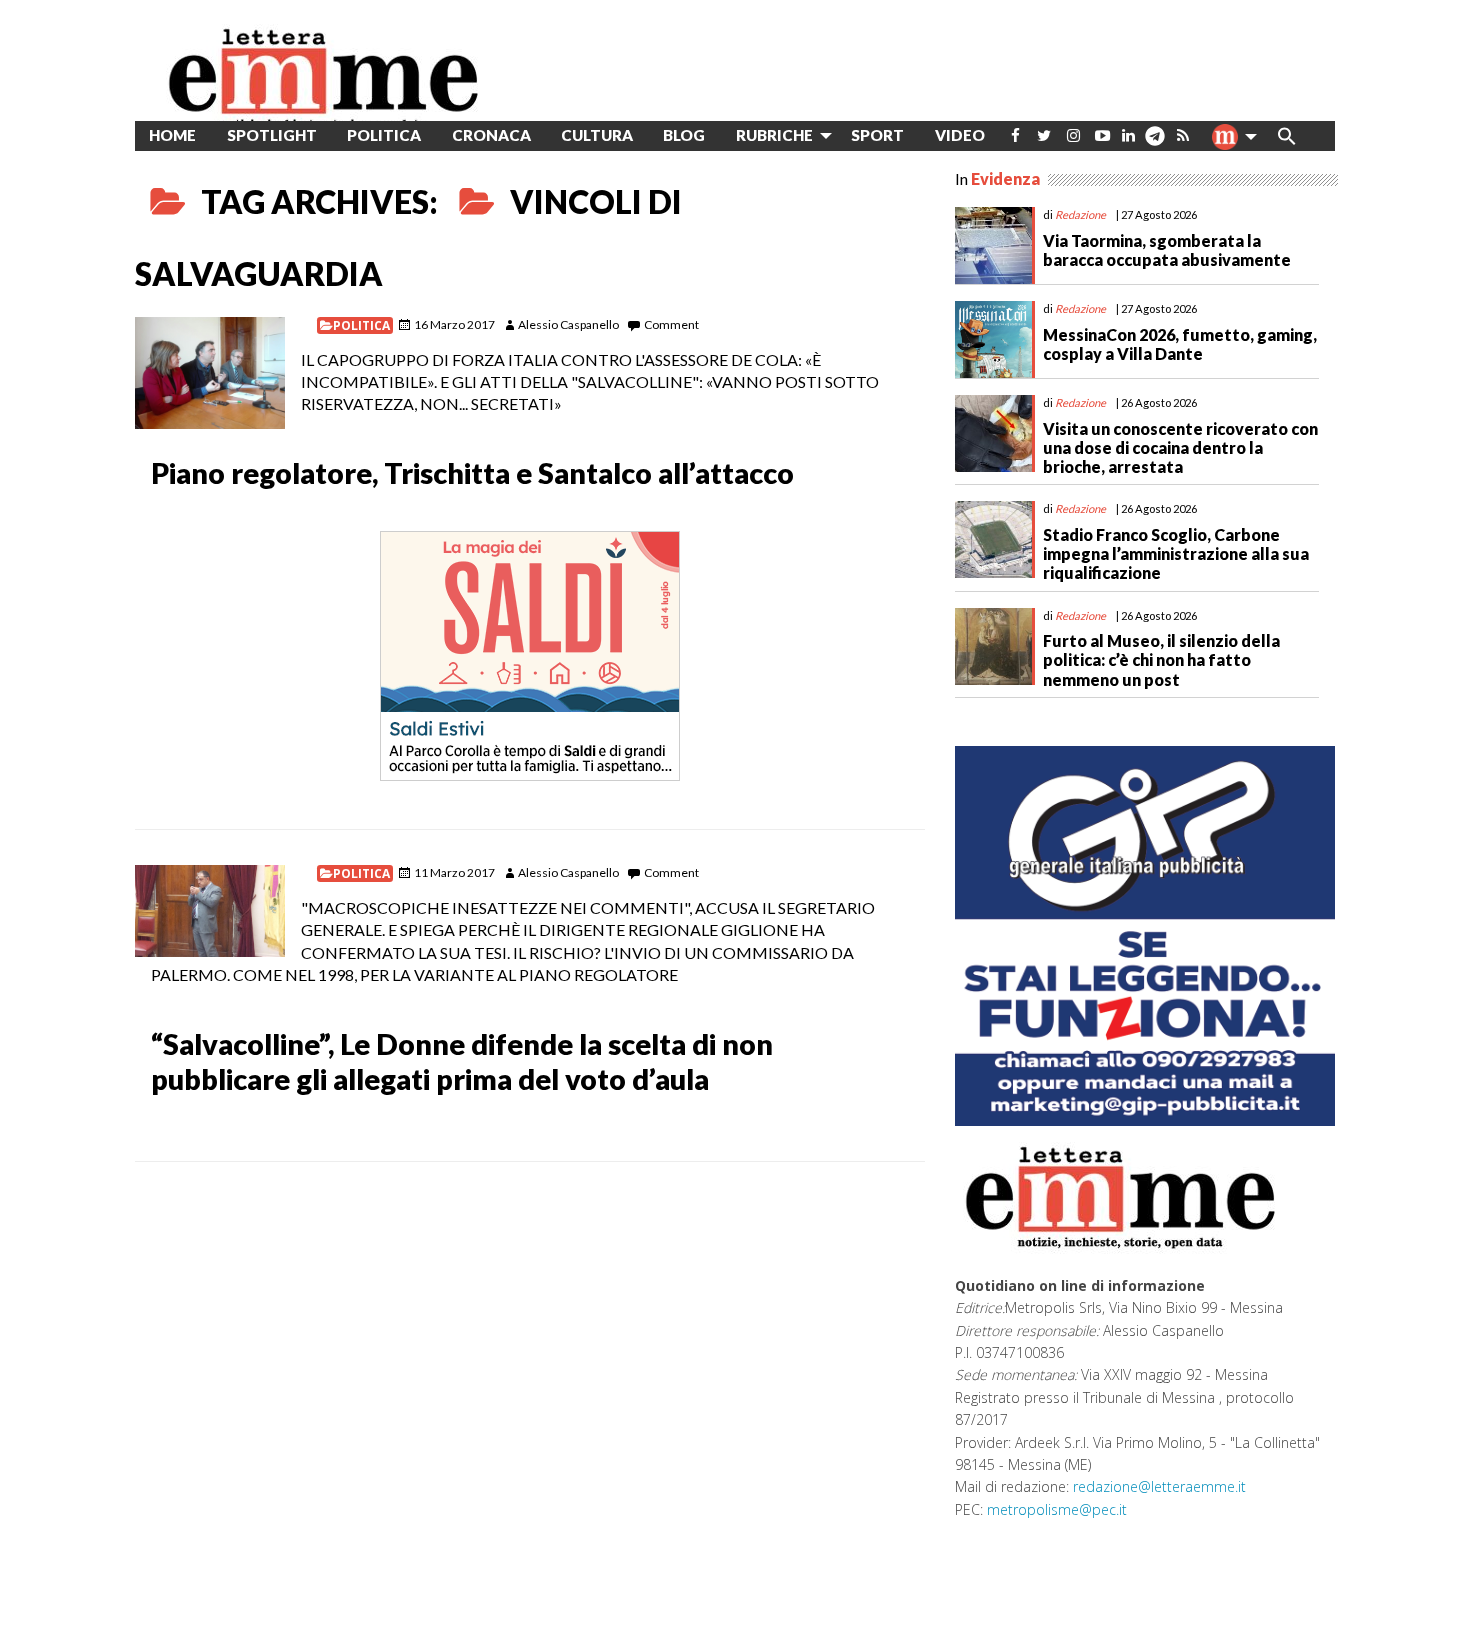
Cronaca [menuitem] (491, 135)
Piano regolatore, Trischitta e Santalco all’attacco (472, 473)
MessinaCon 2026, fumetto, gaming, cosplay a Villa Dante (1180, 344)
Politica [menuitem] (384, 135)
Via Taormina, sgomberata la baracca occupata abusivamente (1167, 250)
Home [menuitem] (172, 135)
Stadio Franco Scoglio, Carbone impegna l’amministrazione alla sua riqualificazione (1176, 553)
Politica (361, 325)
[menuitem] (1015, 135)
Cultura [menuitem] (597, 135)
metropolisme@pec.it (1057, 1509)
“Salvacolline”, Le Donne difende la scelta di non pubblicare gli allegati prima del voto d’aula (462, 1061)
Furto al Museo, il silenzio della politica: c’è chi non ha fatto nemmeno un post (1161, 659)
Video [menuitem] (960, 135)
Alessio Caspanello (568, 324)
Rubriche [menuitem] (774, 135)
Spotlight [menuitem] (272, 135)
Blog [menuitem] (684, 135)
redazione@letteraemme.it (1159, 1486)
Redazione (1080, 214)
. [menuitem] (1154, 143)
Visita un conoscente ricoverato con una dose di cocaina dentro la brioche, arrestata (1180, 447)
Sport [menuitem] (877, 135)
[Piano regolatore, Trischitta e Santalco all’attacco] (210, 373)
